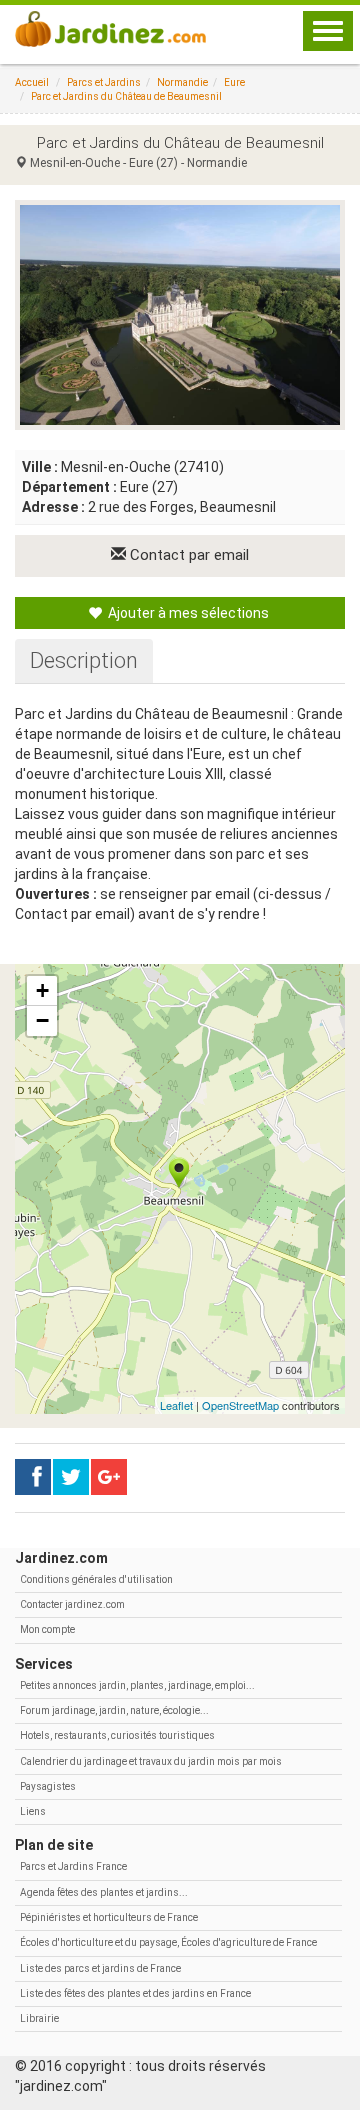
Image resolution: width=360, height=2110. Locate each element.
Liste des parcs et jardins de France (100, 1968)
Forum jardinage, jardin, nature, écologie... (114, 1710)
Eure (234, 82)
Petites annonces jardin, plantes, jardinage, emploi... (137, 1685)
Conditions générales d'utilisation (96, 1579)
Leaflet (176, 1405)
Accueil (32, 82)
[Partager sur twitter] (71, 1477)
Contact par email (187, 555)
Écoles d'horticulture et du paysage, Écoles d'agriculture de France (168, 1942)
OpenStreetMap (240, 1405)
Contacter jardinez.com (72, 1604)
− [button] (42, 1020)
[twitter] (109, 1477)
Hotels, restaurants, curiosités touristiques (117, 1735)
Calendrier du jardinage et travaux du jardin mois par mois (151, 1761)
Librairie (39, 2018)
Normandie (182, 82)
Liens (33, 1811)
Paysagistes (48, 1786)
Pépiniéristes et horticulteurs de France (109, 1917)
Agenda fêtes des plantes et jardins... (104, 1892)
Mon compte (47, 1629)
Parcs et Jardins (104, 82)
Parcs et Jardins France (73, 1866)
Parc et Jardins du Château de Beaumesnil (126, 96)
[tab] (84, 661)
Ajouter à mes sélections (187, 613)
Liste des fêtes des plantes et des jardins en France (135, 1993)
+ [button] (42, 990)
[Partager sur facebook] (33, 1477)
